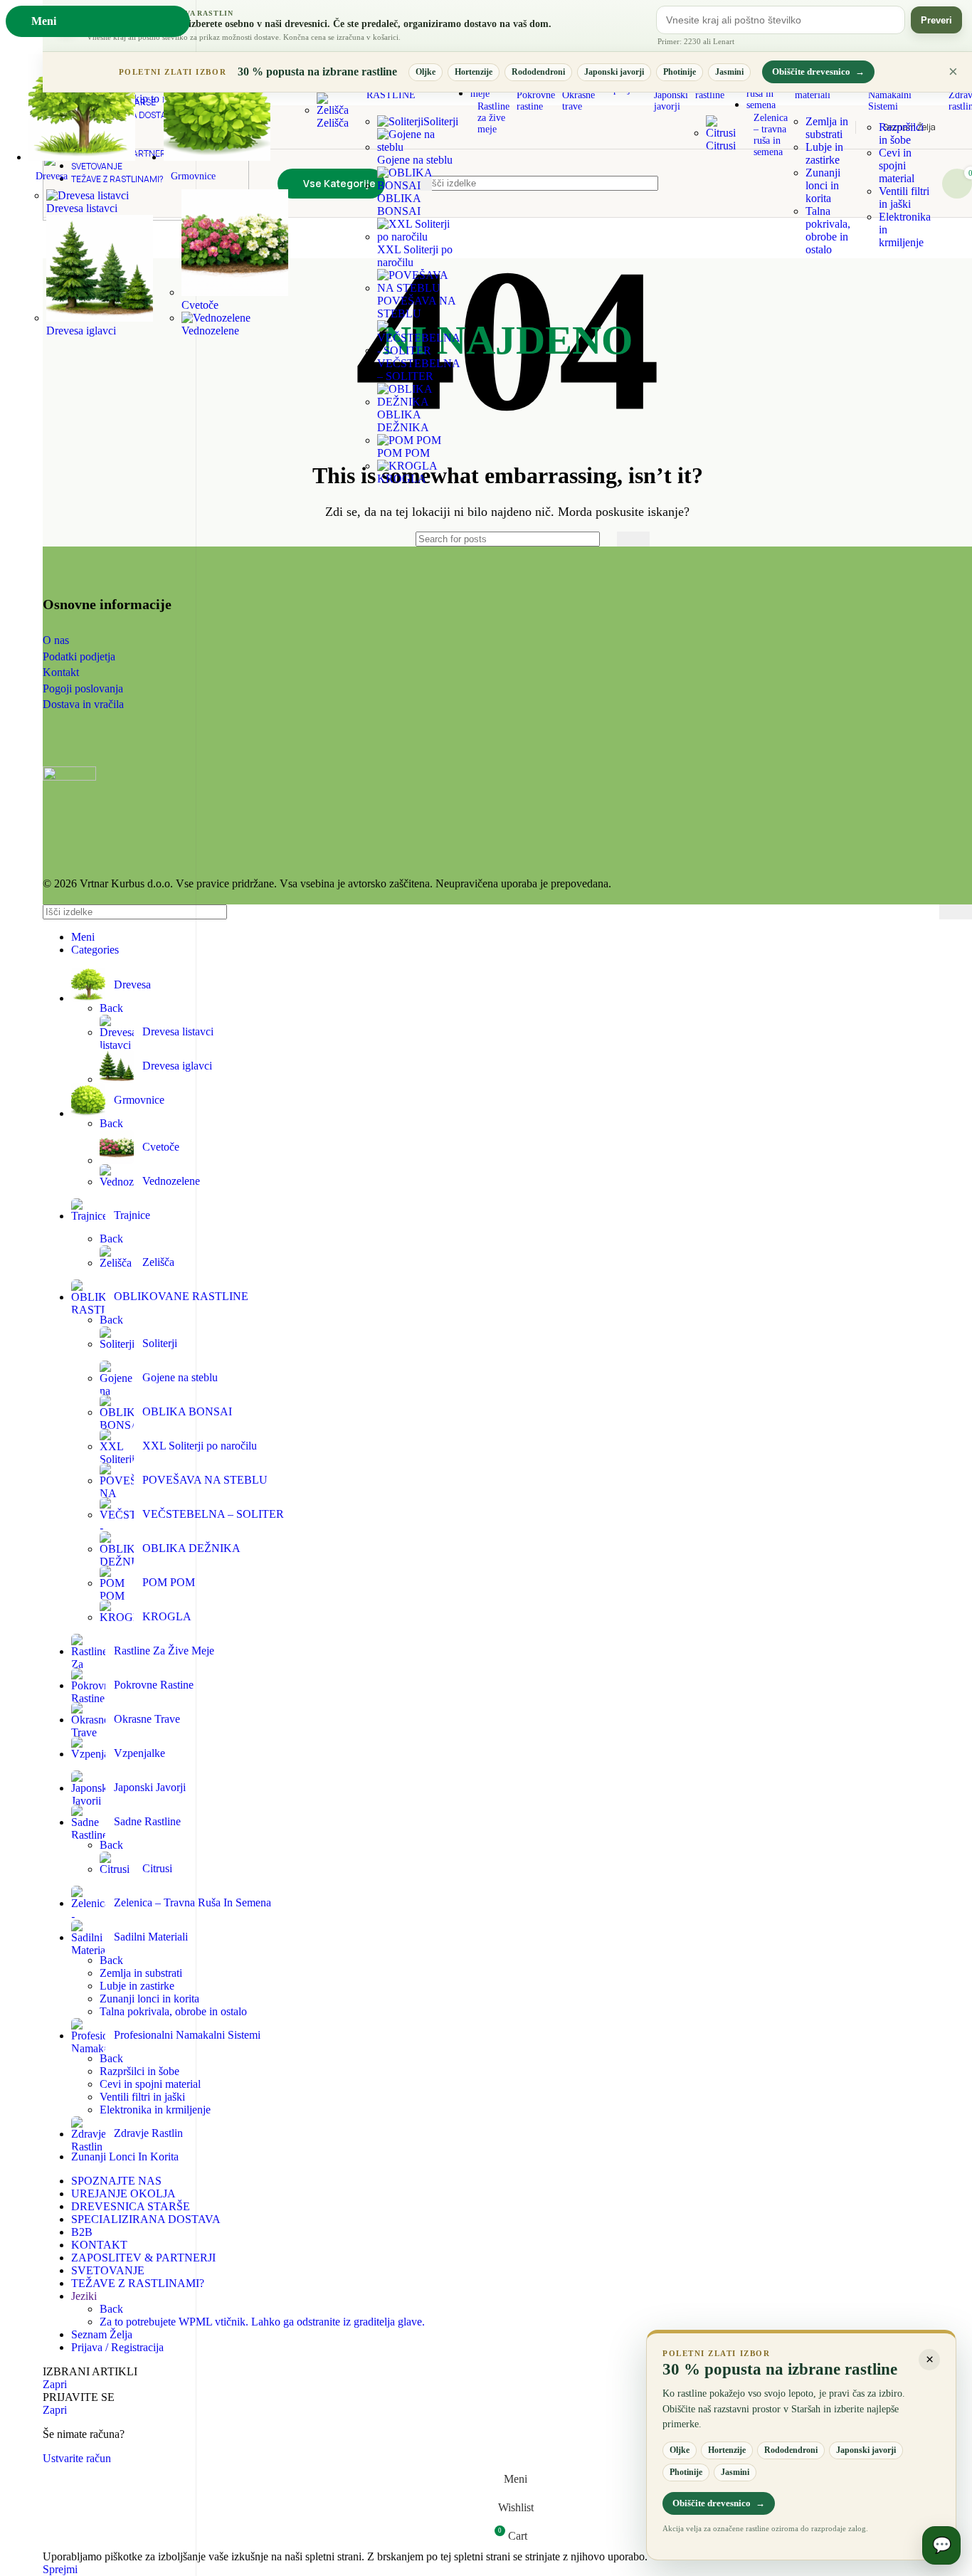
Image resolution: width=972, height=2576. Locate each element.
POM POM (403, 453)
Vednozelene (210, 331)
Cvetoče (161, 1147)
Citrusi (721, 146)
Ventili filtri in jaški (904, 197)
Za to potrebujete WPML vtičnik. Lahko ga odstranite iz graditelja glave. (262, 2322)
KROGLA (402, 479)
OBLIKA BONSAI (399, 205)
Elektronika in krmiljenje (155, 2110)
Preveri (936, 20)
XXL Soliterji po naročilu (415, 256)
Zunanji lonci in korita (823, 185)
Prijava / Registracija (117, 2347)
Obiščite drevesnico (818, 72)
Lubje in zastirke (824, 153)
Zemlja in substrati (827, 128)
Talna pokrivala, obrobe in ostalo (828, 230)
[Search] (633, 539)
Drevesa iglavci (81, 331)
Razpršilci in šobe (901, 133)
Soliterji (441, 121)
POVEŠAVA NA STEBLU (416, 307)
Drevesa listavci (82, 208)
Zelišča (333, 123)
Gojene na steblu (415, 160)
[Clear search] (603, 539)
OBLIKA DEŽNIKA (403, 421)
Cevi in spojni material (897, 165)
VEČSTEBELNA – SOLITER (418, 370)
